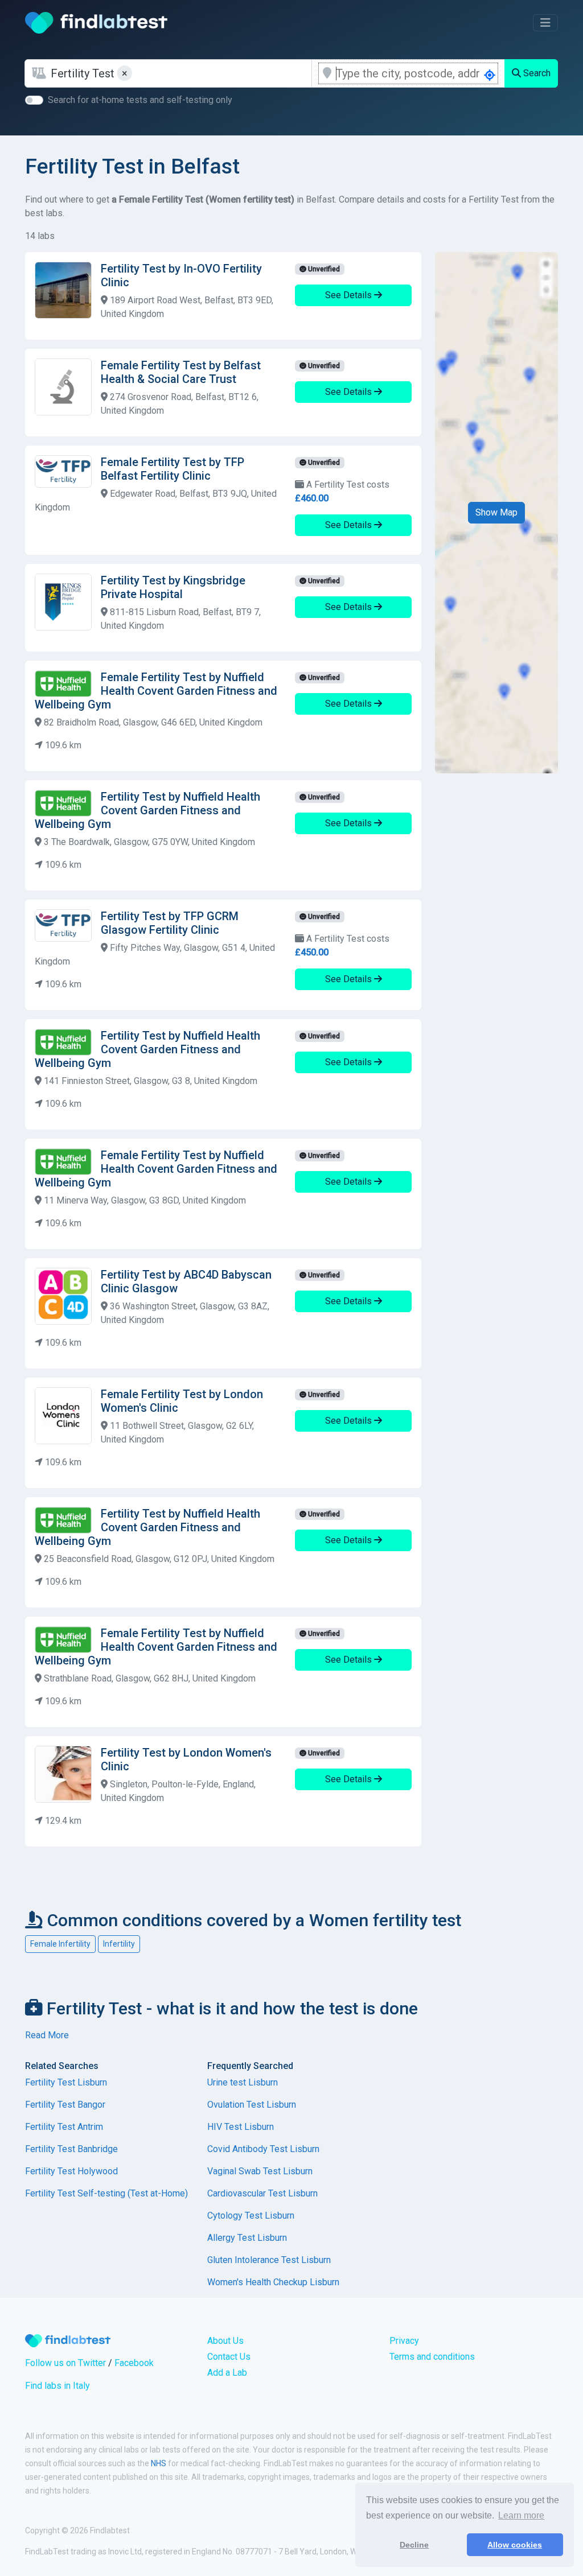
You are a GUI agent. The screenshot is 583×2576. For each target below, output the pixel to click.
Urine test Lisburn (243, 2082)
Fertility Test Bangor (65, 2105)
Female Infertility (60, 1944)
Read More (47, 2035)
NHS (159, 2463)
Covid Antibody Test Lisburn (263, 2149)
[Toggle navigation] (545, 23)
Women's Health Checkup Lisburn (273, 2282)
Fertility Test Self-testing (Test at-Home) (106, 2193)
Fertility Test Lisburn (66, 2082)
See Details (350, 295)
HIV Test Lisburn (241, 2127)
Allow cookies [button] (515, 2545)
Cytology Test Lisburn (251, 2216)
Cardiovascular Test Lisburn (262, 2193)
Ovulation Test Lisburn (252, 2105)
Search (536, 73)
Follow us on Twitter (65, 2363)
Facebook (134, 2363)
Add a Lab (227, 2373)
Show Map (496, 512)
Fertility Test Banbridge (71, 2149)
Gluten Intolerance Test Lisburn (269, 2260)
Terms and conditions (432, 2357)
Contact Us (229, 2357)
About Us (225, 2341)
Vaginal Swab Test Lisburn (260, 2171)
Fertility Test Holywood (71, 2171)
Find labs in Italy (58, 2386)
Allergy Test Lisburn (247, 2238)
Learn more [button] (521, 2515)
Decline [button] (414, 2545)
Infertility (119, 1944)
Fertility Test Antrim (64, 2127)
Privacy (404, 2341)
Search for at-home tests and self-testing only (140, 100)
